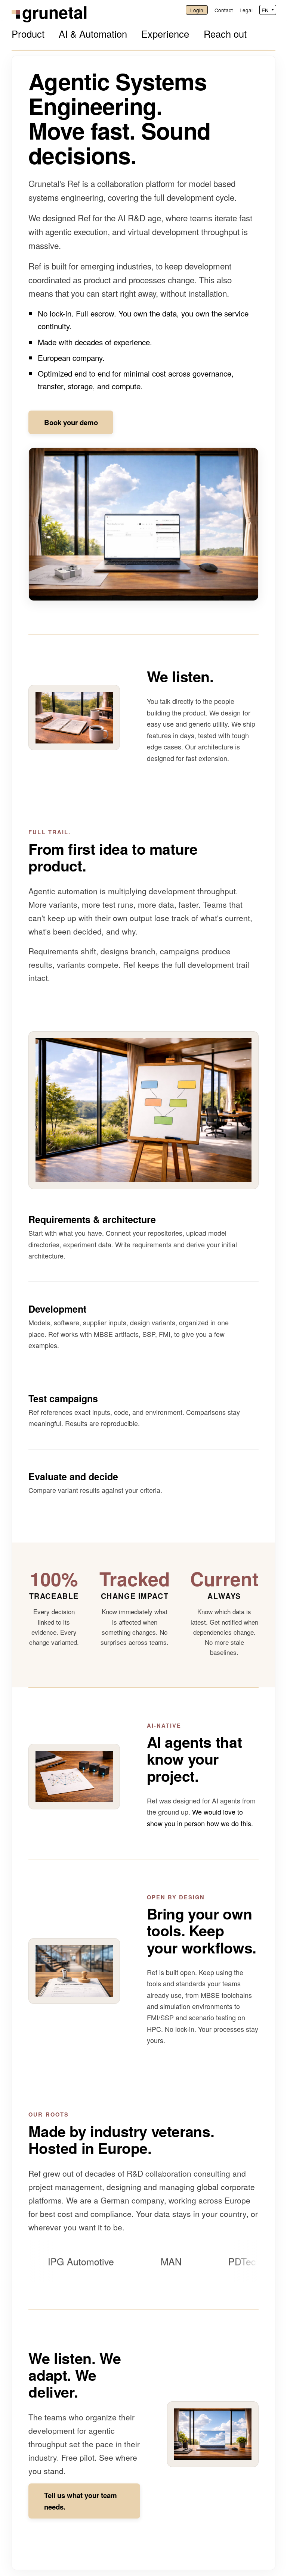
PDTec (210, 2261)
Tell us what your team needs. (81, 2501)
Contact (224, 10)
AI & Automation (93, 34)
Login (197, 10)
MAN (138, 2261)
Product (28, 34)
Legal (246, 10)
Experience (165, 34)
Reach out (225, 34)
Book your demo (71, 422)
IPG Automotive (48, 2261)
